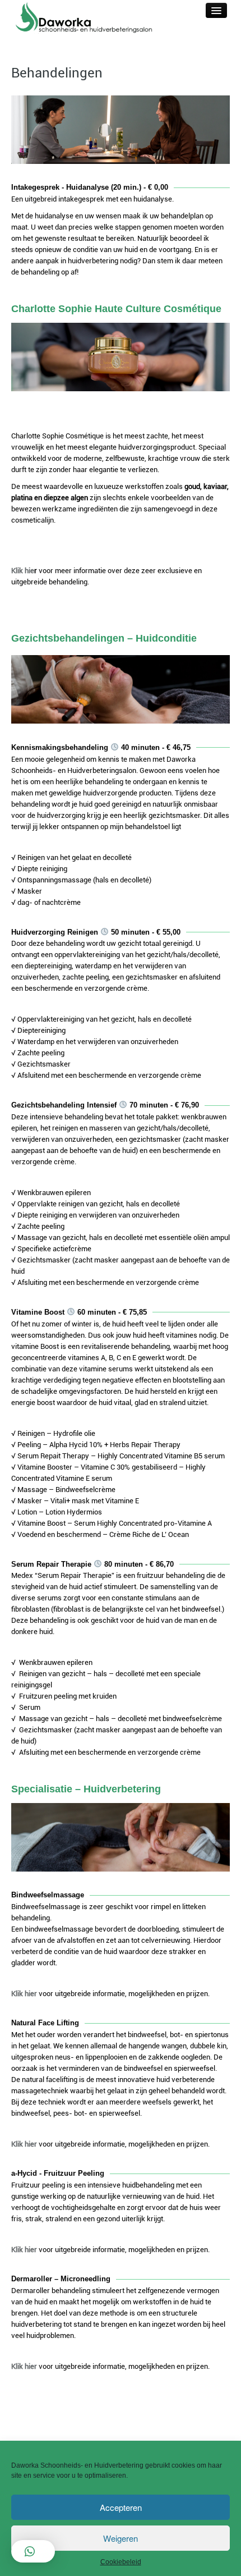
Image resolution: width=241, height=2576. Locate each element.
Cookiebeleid (121, 2562)
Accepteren (121, 2507)
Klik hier (24, 1994)
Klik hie (23, 571)
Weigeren (121, 2538)
